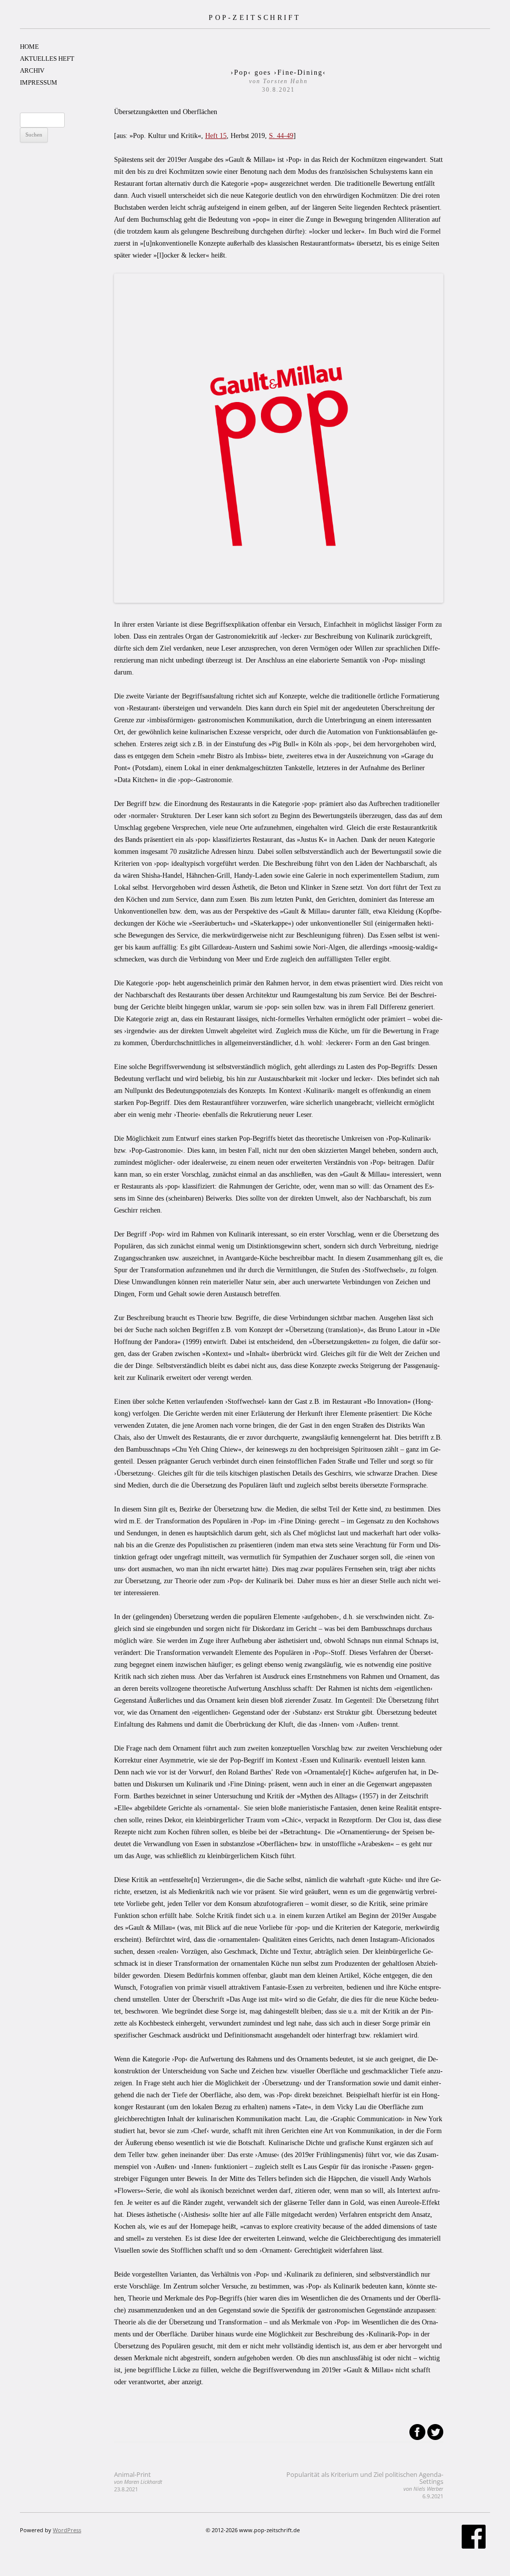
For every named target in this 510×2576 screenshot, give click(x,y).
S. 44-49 (281, 136)
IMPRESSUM (39, 82)
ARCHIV (32, 70)
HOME (29, 47)
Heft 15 (216, 136)
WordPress (67, 2530)
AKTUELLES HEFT (47, 59)
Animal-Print (138, 2482)
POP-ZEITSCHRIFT (255, 17)
